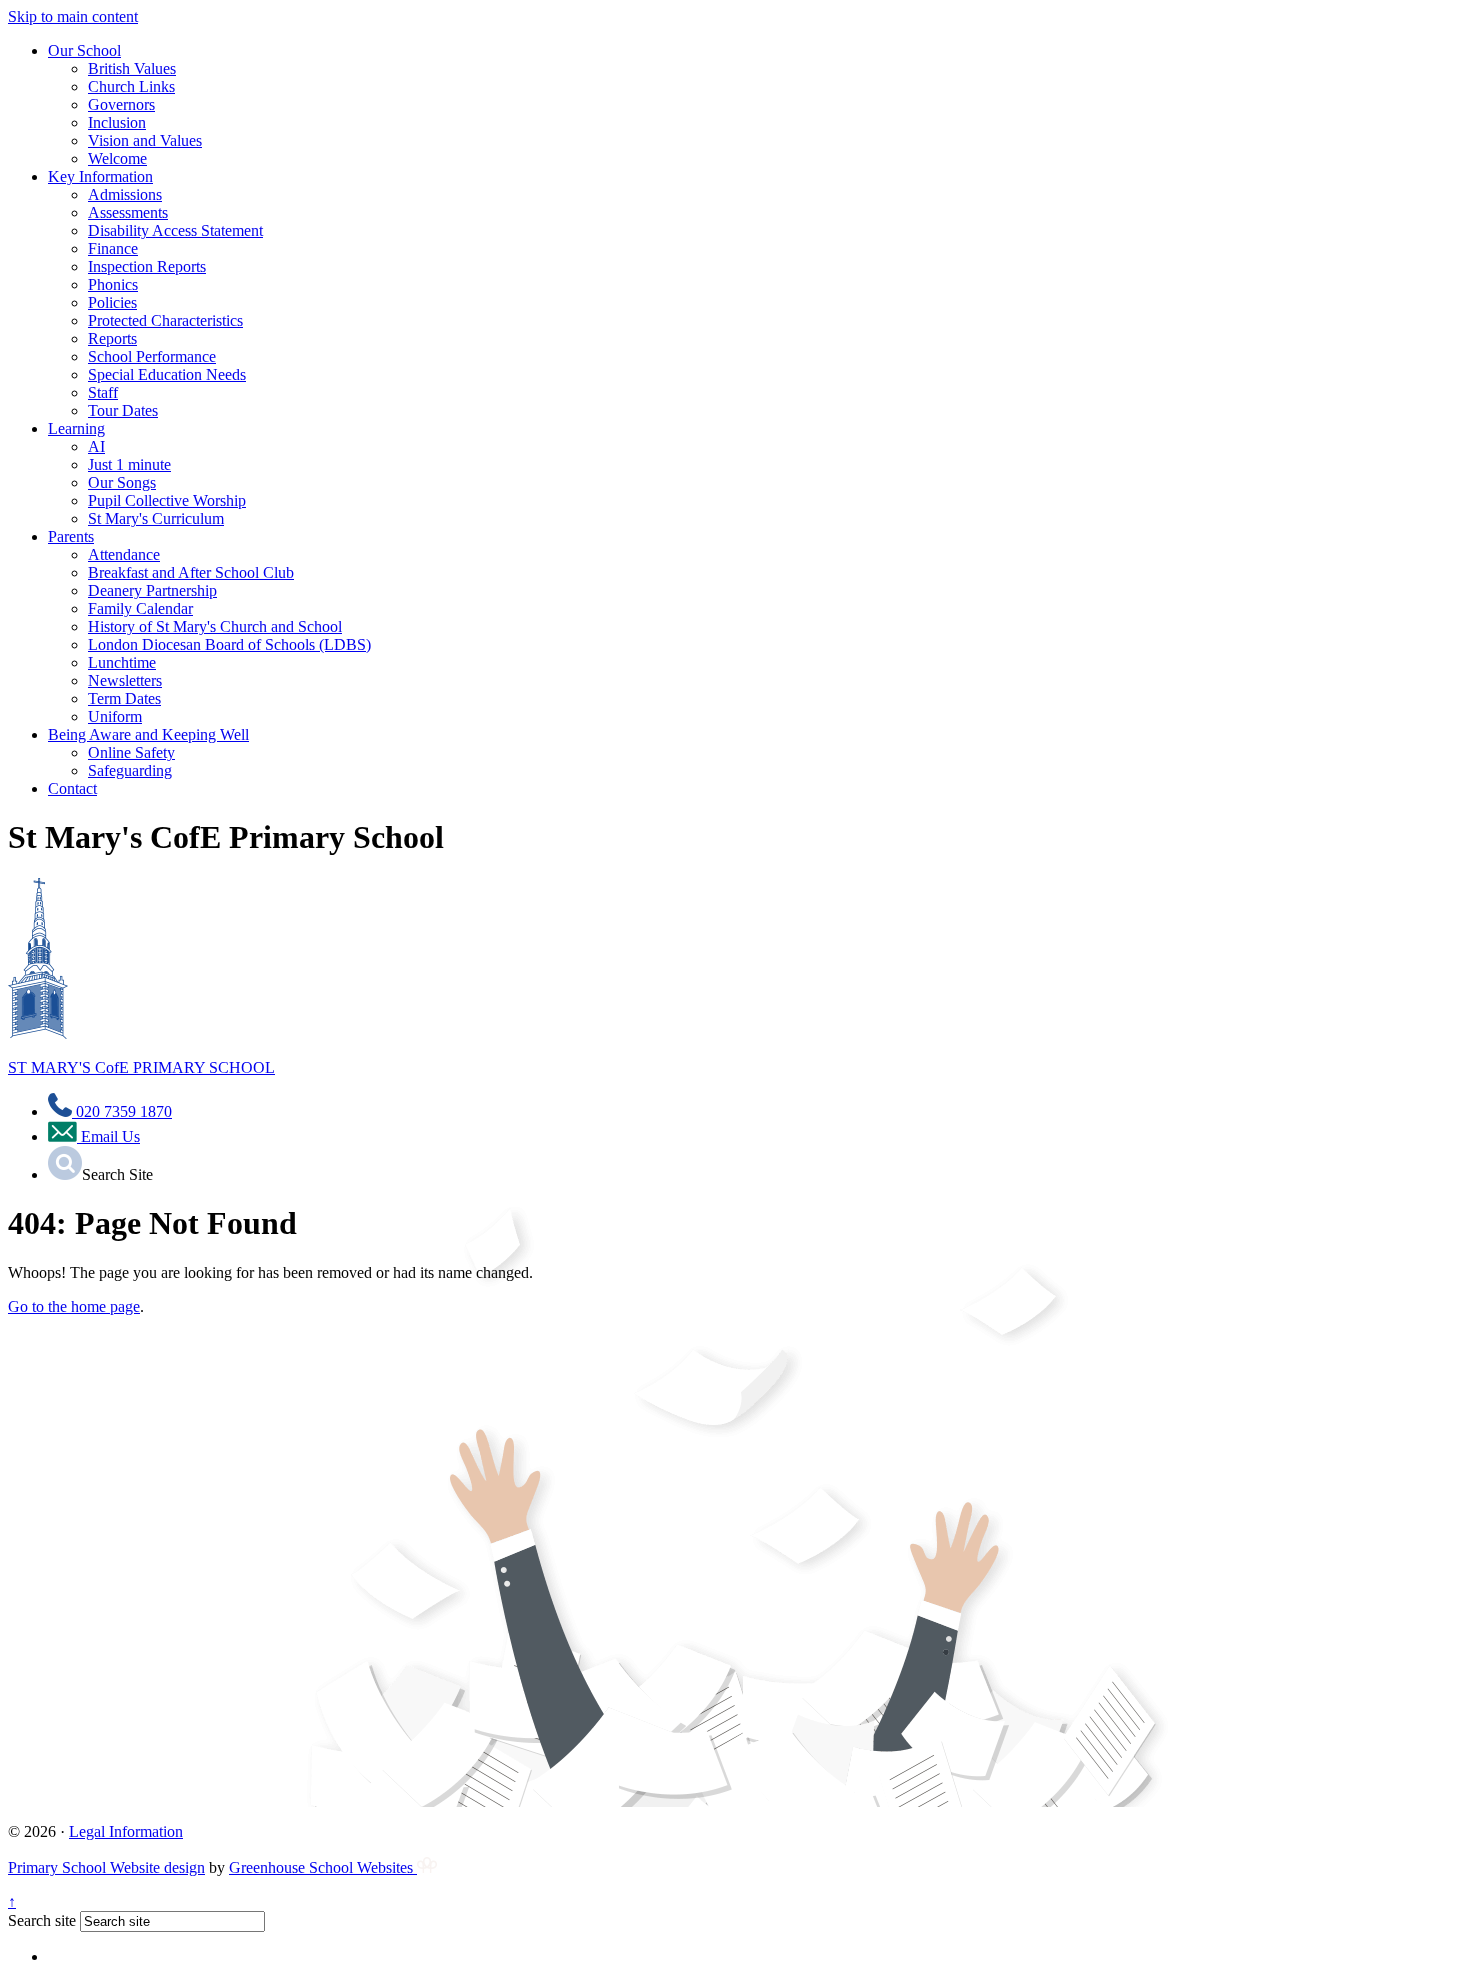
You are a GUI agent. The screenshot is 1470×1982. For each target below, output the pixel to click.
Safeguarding (130, 770)
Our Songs (122, 482)
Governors (121, 104)
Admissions (125, 194)
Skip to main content (73, 16)
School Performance (152, 356)
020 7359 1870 (122, 1111)
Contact (72, 788)
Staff (103, 392)
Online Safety (131, 752)
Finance (113, 248)
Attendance (124, 554)
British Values (132, 68)
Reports (112, 338)
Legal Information (126, 1831)
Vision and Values (145, 140)
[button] (65, 1163)
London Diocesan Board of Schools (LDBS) (229, 644)
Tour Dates (123, 410)
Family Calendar (140, 608)
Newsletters (125, 680)
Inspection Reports (147, 266)
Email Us (108, 1136)
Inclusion (117, 122)
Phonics (113, 284)
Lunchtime (122, 662)
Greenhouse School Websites (323, 1867)
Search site (42, 1920)
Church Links (131, 86)
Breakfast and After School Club (191, 572)
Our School (84, 50)
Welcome (117, 158)
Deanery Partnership (152, 590)
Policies (112, 302)
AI (96, 446)
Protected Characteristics (165, 320)
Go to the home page (74, 1306)
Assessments (128, 212)
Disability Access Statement (175, 230)
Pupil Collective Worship (167, 500)
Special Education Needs (167, 374)
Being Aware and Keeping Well (148, 734)
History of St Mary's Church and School (215, 626)
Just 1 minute (129, 464)
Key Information (100, 176)
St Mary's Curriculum (156, 518)
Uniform (115, 716)
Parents (71, 536)
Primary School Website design (106, 1867)
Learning (76, 428)
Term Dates (124, 698)
